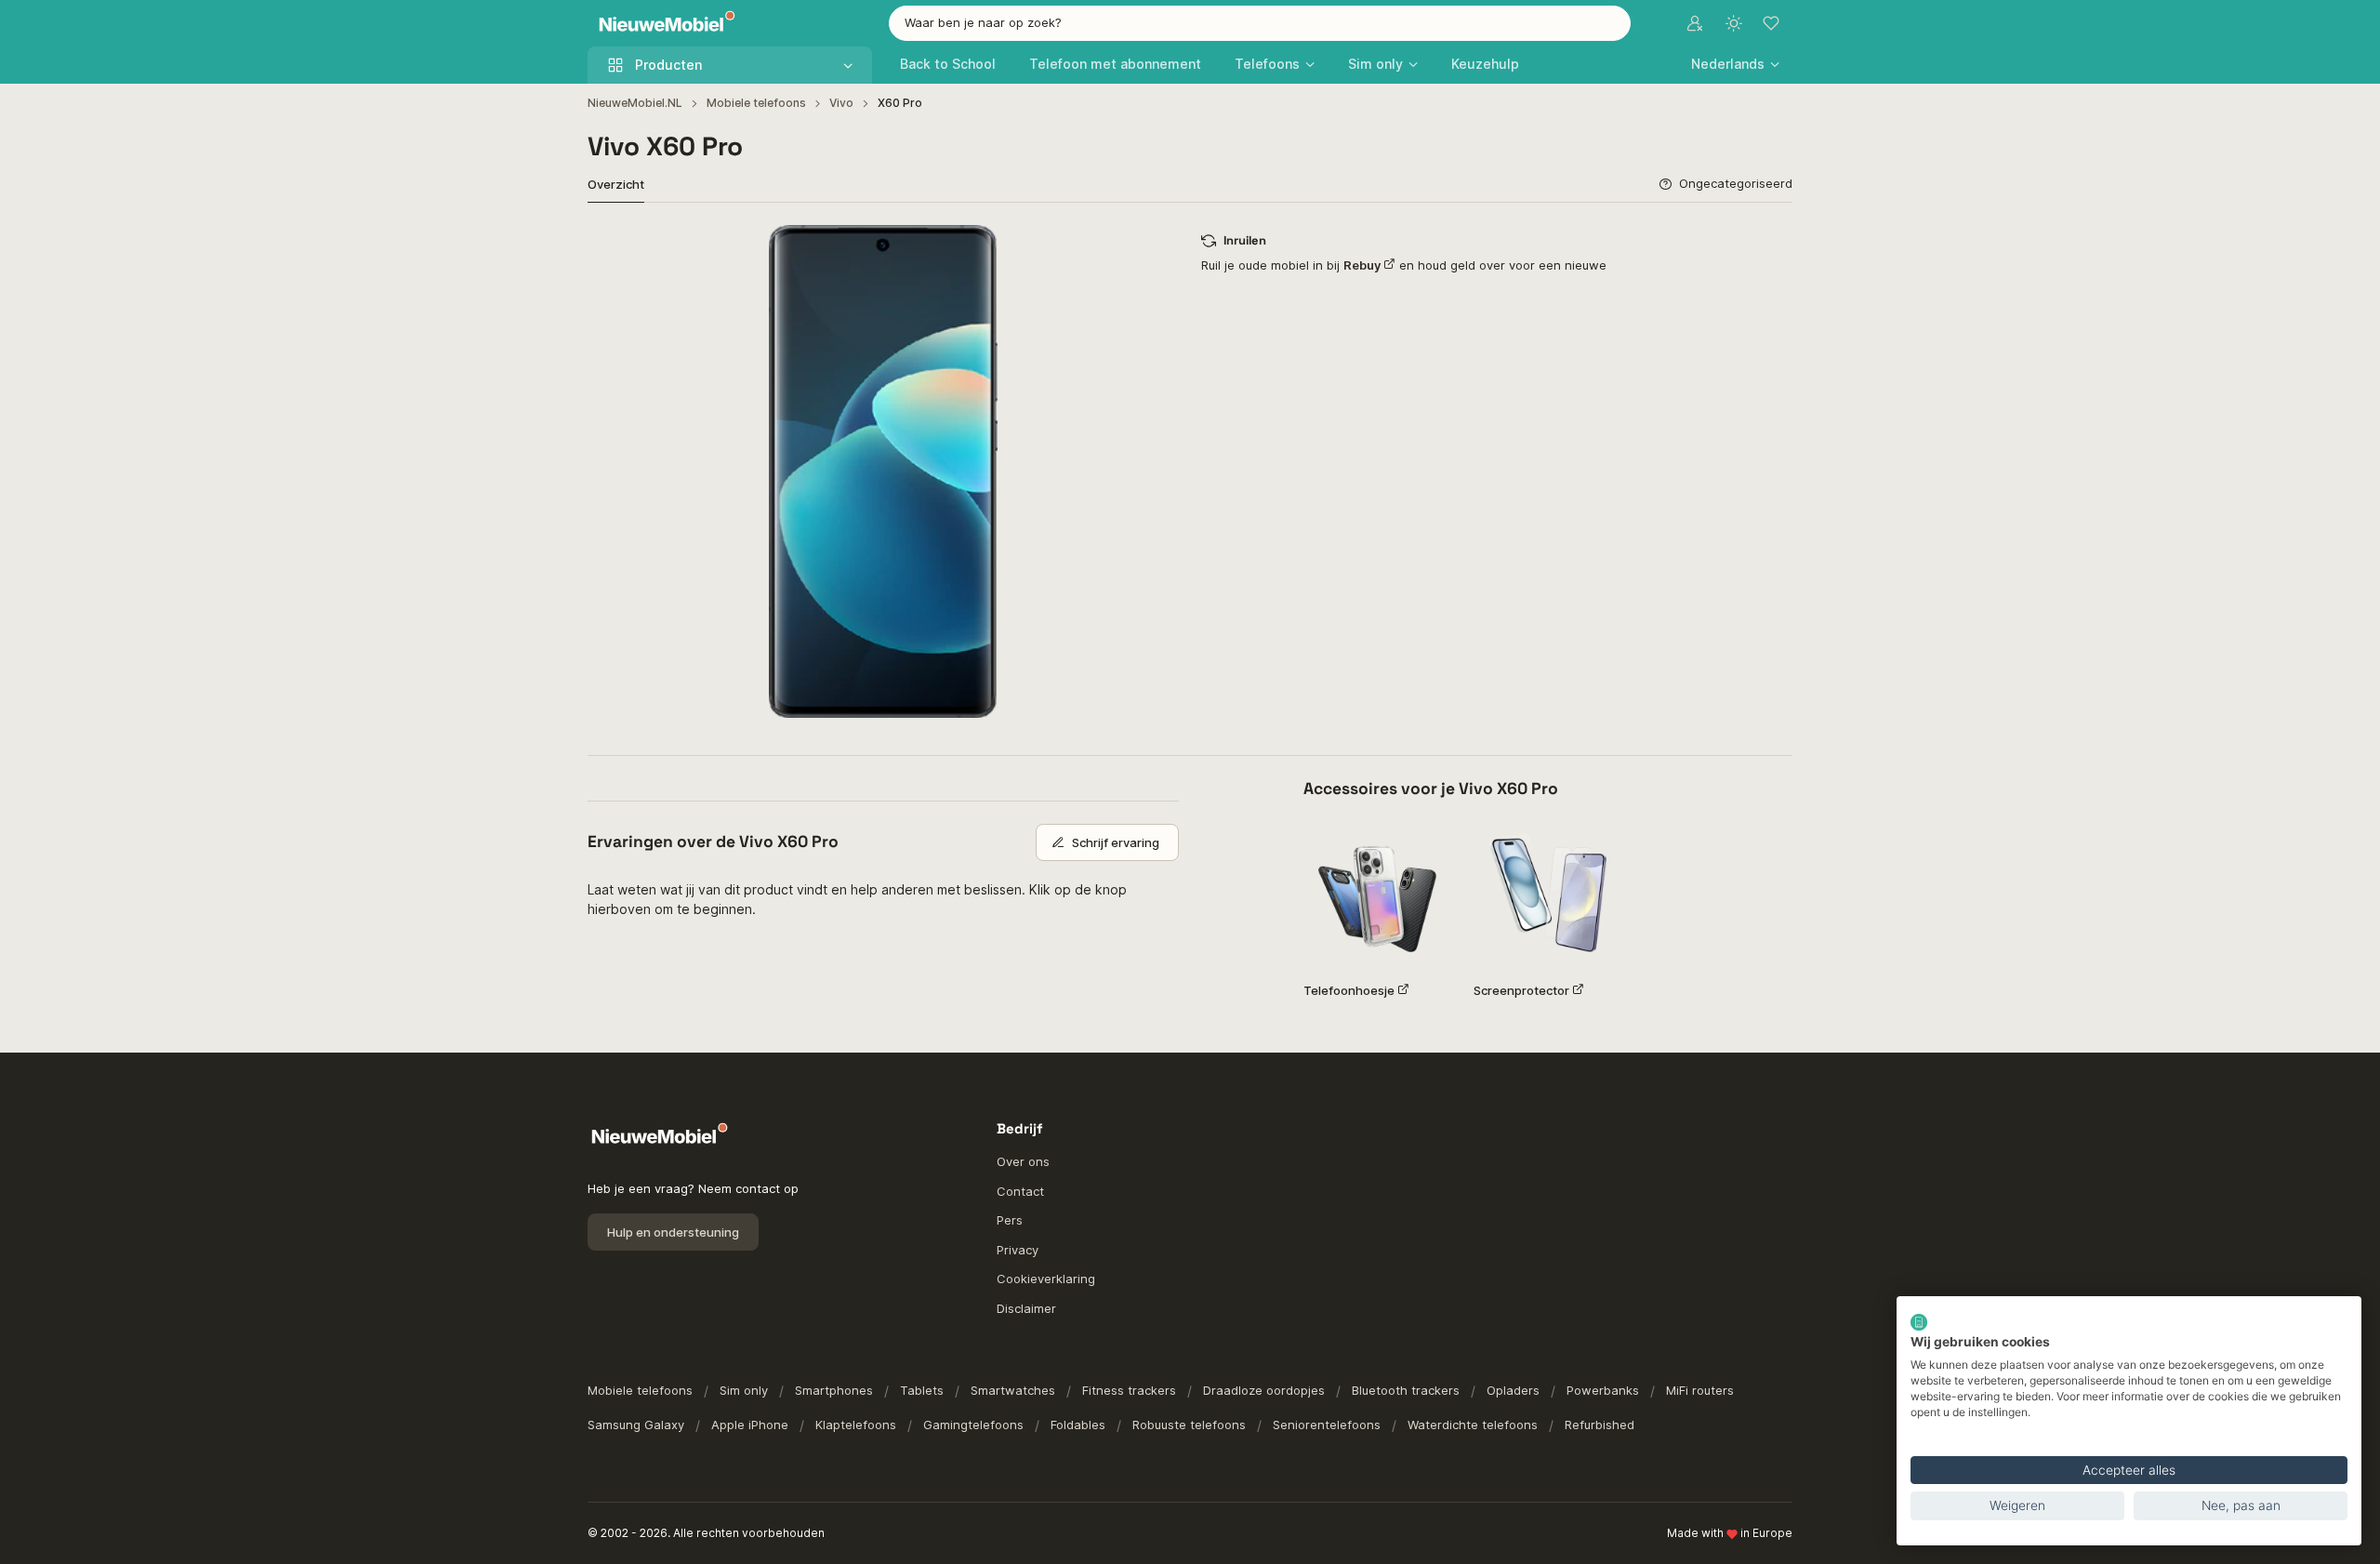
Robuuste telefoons (1189, 1425)
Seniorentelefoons (1327, 1425)
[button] (1735, 64)
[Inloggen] (1695, 23)
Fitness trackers (1129, 1390)
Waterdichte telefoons (1473, 1425)
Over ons (1023, 1161)
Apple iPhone (750, 1425)
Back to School (948, 64)
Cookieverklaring (1046, 1279)
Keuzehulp (1485, 64)
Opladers (1513, 1390)
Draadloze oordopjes (1264, 1390)
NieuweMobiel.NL (635, 103)
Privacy (1018, 1250)
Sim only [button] (1375, 64)
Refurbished (1600, 1425)
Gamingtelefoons (973, 1425)
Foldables (1078, 1425)
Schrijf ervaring (1116, 842)
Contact (1020, 1191)
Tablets (922, 1390)
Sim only (744, 1390)
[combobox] (1260, 23)
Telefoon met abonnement (1115, 64)
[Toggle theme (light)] (1734, 23)
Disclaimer (1026, 1308)
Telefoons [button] (1267, 64)
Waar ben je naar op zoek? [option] (983, 22)
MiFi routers (1700, 1390)
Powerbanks (1603, 1390)
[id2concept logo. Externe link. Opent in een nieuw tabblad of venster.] (1919, 1322)
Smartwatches (1013, 1390)
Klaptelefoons (856, 1425)
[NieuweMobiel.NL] (663, 24)
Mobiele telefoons (756, 103)
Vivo (841, 103)
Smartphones (834, 1390)
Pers (1010, 1220)
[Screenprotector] (1547, 893)
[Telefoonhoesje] (1377, 893)
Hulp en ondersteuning (673, 1232)
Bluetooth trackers (1406, 1390)
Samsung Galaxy (636, 1425)
